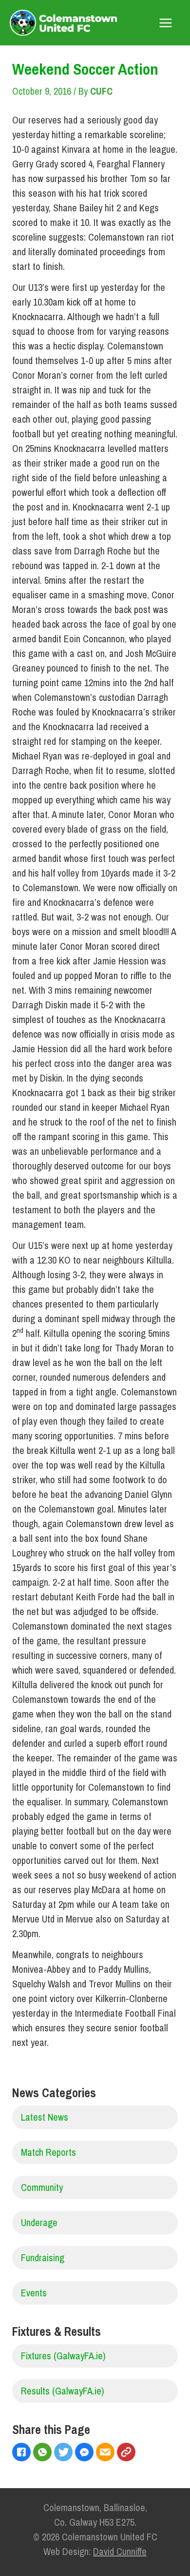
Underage (39, 2222)
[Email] (106, 2453)
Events (34, 2293)
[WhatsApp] (44, 2453)
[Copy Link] (127, 2453)
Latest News (45, 2117)
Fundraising (43, 2258)
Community (42, 2187)
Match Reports (48, 2152)
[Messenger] (85, 2453)
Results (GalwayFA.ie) (63, 2391)
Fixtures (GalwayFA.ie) (63, 2356)
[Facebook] (23, 2453)
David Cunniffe (120, 2551)
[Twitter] (65, 2453)
